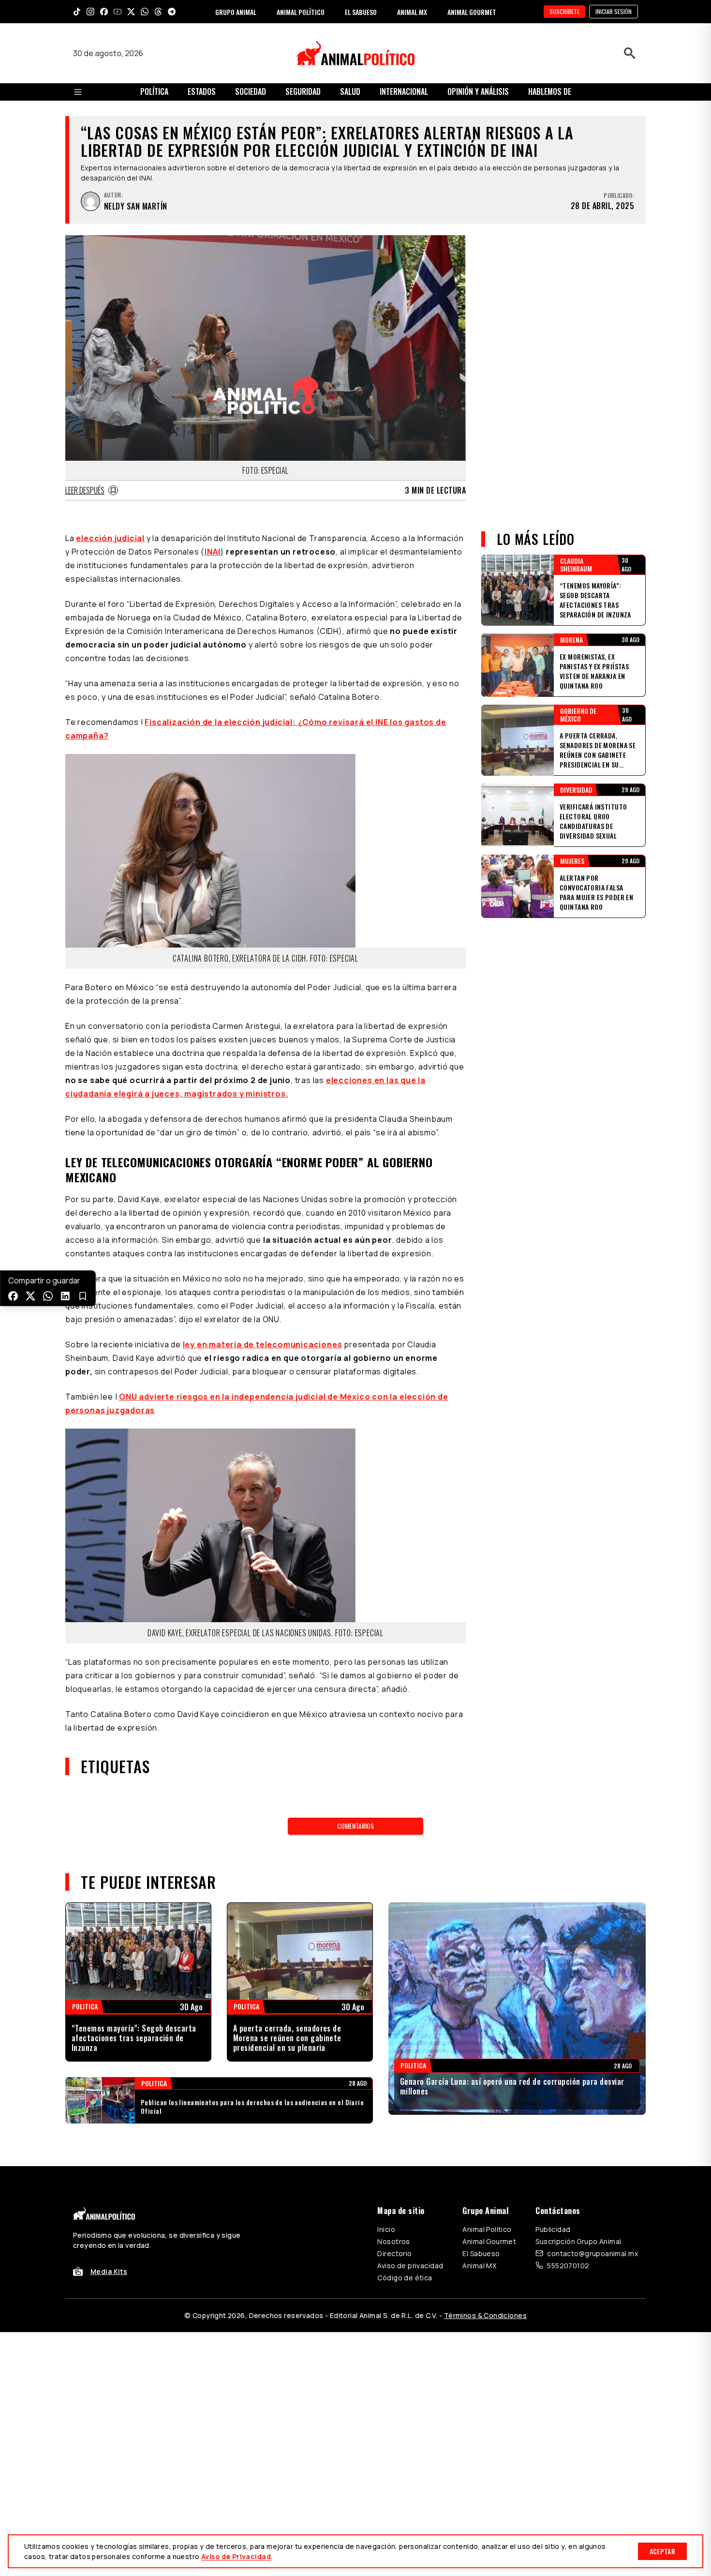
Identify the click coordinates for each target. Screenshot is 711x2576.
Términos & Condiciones (485, 2315)
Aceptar (662, 2551)
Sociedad (251, 91)
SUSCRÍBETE (564, 11)
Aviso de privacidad (410, 2266)
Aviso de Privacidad (236, 2556)
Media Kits (109, 2271)
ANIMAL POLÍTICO (301, 12)
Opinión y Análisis (478, 91)
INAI (212, 552)
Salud (350, 91)
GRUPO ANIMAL (236, 12)
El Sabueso (481, 2253)
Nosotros (393, 2241)
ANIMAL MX (412, 12)
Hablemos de (550, 91)
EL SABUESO (361, 12)
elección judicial (110, 538)
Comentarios (355, 1826)
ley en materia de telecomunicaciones (263, 1344)
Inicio (386, 2229)
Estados (202, 91)
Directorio (394, 2253)
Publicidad (553, 2229)
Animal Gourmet (489, 2241)
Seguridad (303, 91)
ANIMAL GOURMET (472, 12)
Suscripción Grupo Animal (578, 2241)
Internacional (404, 91)
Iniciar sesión (614, 11)
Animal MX (479, 2266)
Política (154, 91)
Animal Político (487, 2229)
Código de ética (405, 2278)
